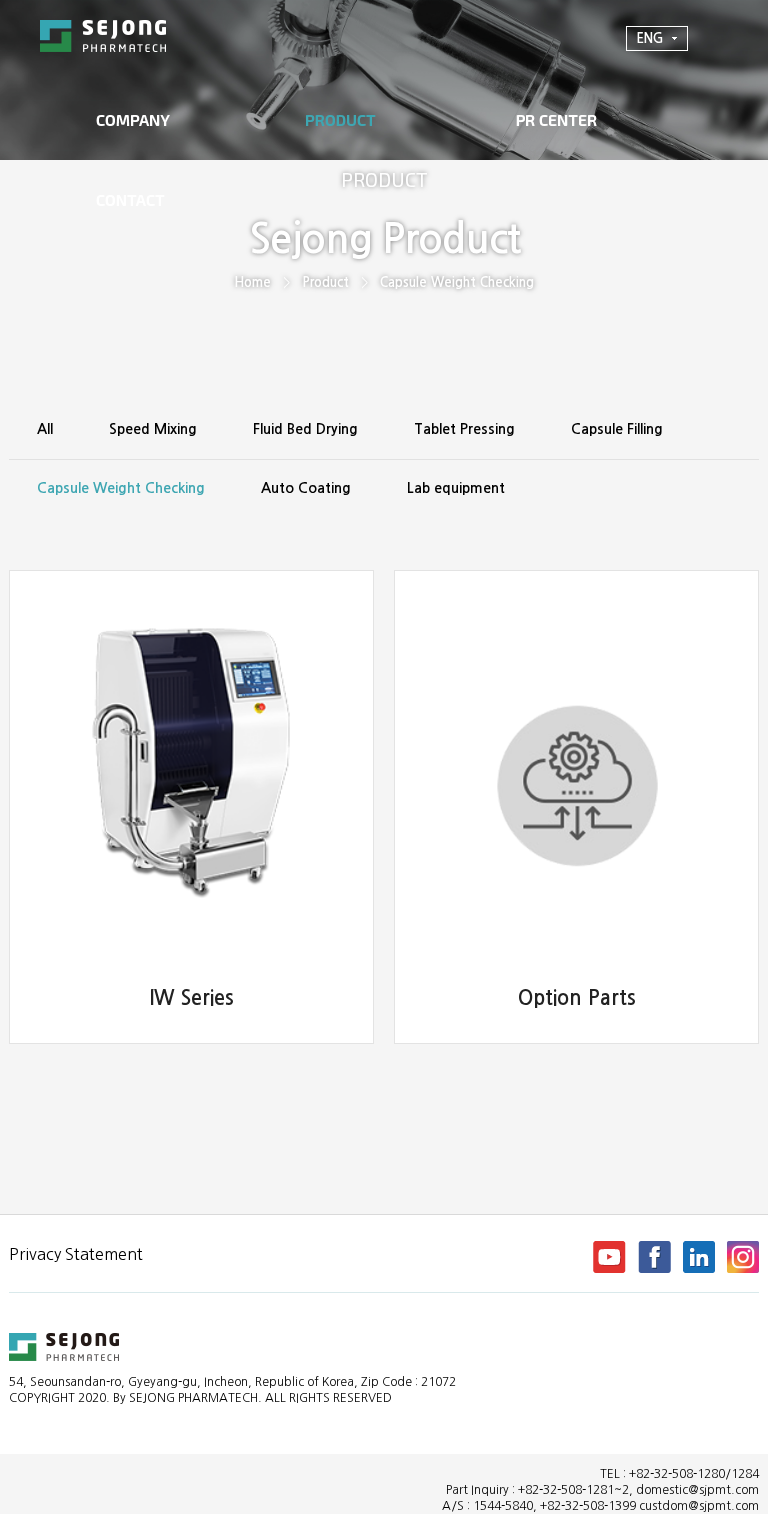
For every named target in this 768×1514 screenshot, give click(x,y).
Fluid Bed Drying (305, 429)
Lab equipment (456, 488)
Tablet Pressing (464, 429)
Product (325, 282)
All (45, 429)
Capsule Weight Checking (457, 282)
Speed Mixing (153, 429)
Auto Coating (306, 488)
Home (252, 282)
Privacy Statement (76, 1254)
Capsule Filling (617, 429)
